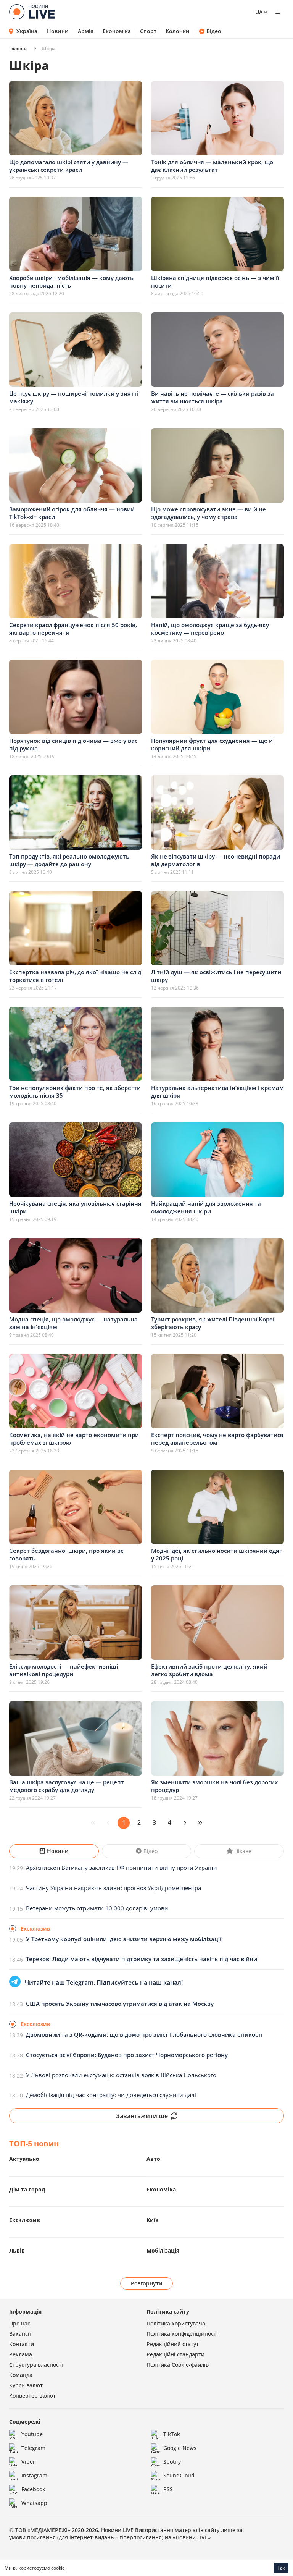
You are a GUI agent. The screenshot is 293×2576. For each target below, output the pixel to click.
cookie (58, 2568)
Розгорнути (147, 2283)
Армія (86, 31)
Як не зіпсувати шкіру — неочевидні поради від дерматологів (216, 860)
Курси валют (26, 2385)
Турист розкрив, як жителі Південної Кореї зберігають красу (213, 1323)
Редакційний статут (173, 2344)
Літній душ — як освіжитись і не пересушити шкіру (216, 976)
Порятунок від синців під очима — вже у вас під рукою (73, 744)
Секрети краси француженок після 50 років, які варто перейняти (73, 629)
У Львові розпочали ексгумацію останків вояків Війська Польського (121, 2075)
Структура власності (36, 2365)
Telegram (33, 2448)
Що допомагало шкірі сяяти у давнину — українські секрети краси (69, 166)
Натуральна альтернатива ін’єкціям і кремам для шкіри (217, 1092)
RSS (168, 2489)
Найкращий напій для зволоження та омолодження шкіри (206, 1207)
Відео (214, 31)
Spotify (172, 2462)
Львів (17, 2250)
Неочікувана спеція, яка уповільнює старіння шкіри (75, 1207)
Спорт (148, 31)
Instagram (34, 2475)
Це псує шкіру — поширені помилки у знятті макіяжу (74, 397)
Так (281, 2568)
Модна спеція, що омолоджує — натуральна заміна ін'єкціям (73, 1323)
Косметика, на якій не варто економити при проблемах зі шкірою (74, 1439)
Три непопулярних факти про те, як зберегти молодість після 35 (75, 1092)
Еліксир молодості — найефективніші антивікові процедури (64, 1670)
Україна (27, 31)
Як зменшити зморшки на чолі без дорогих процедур (214, 1786)
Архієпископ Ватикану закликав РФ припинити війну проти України (122, 1868)
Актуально (24, 2159)
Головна (19, 48)
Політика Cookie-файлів (178, 2365)
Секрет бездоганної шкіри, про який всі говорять (67, 1554)
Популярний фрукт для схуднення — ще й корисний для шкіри (212, 744)
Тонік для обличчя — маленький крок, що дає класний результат (212, 166)
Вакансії (20, 2334)
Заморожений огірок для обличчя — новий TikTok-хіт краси (72, 513)
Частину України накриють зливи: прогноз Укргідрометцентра (113, 1888)
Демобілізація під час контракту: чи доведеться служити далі (111, 2095)
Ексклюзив (25, 2220)
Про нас (20, 2323)
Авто (153, 2159)
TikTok (172, 2434)
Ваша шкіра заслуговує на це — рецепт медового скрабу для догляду (67, 1786)
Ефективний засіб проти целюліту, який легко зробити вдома (209, 1670)
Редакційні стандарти (175, 2354)
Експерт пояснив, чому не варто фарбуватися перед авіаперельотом (217, 1439)
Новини (58, 31)
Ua (259, 12)
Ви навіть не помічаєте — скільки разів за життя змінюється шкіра (213, 397)
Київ (153, 2220)
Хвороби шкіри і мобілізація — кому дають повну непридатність (71, 281)
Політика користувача (176, 2323)
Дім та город (27, 2189)
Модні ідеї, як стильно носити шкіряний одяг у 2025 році (217, 1554)
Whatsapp (34, 2503)
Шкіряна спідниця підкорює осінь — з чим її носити (215, 281)
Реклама (21, 2354)
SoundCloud (179, 2475)
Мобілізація (163, 2250)
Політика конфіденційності (182, 2334)
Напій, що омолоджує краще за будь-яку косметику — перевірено (210, 629)
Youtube (32, 2434)
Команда (21, 2375)
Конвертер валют (32, 2396)
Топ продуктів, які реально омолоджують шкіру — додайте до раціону (69, 860)
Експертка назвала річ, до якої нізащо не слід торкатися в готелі (75, 976)
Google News (180, 2448)
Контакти (22, 2344)
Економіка (117, 31)
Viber (28, 2462)
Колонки (178, 31)
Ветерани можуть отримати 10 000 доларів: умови (97, 1908)
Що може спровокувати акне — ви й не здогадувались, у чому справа (208, 513)
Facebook (33, 2489)
